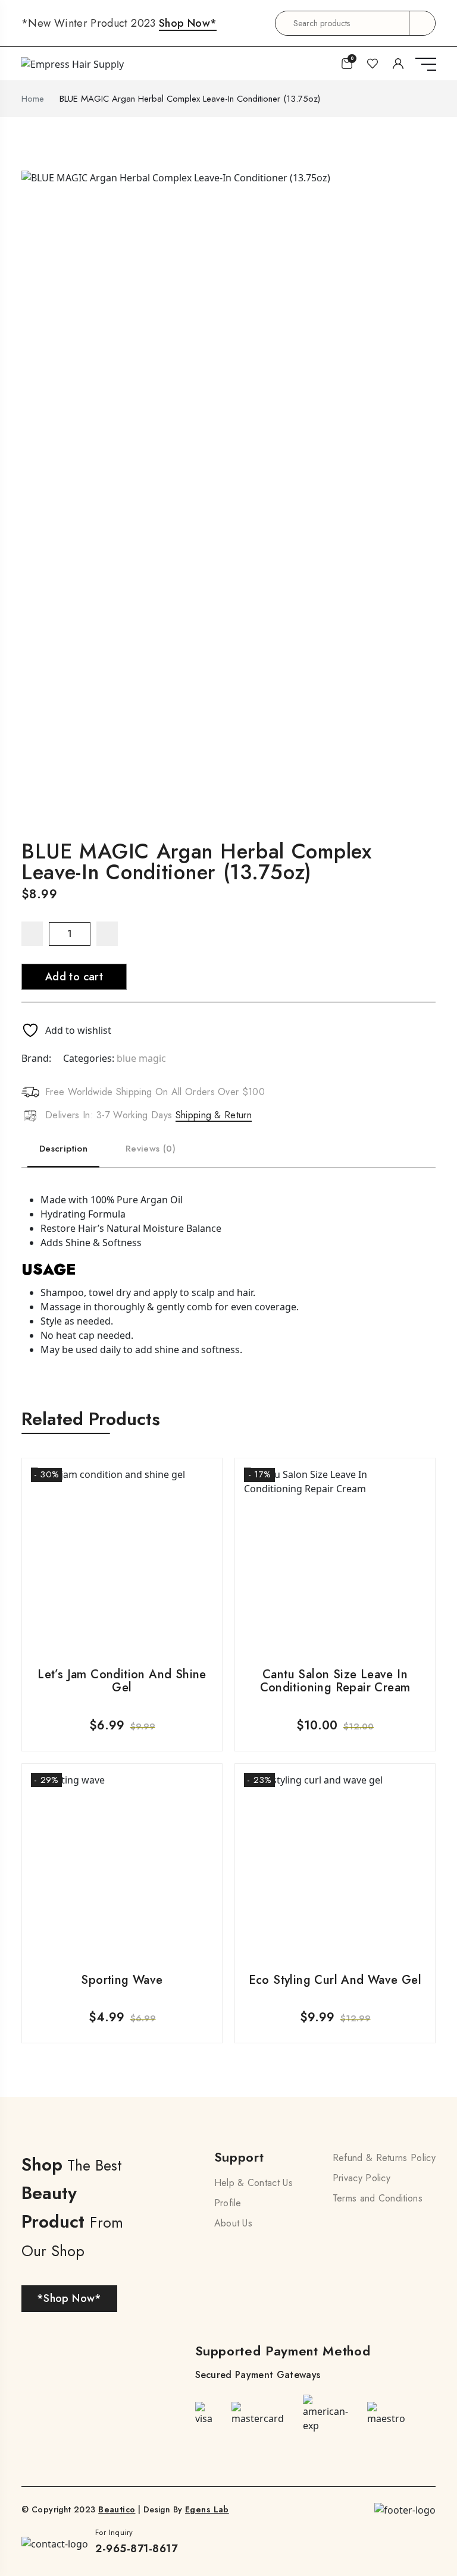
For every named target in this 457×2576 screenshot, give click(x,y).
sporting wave (122, 1980)
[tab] (63, 1146)
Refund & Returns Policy (384, 2158)
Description (63, 1149)
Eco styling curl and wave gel (335, 1980)
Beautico (117, 2509)
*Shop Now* (69, 2298)
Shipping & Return (214, 1115)
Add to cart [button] (122, 1618)
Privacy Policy (361, 2178)
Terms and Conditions (378, 2198)
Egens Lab (207, 2509)
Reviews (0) (151, 1149)
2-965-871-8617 (137, 2549)
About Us (234, 2223)
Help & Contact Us (253, 2183)
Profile (228, 2203)
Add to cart (74, 977)
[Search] (422, 23)
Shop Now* (188, 23)
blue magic (141, 1058)
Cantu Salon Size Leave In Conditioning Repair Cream (335, 1681)
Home (33, 99)
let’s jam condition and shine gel (122, 1681)
